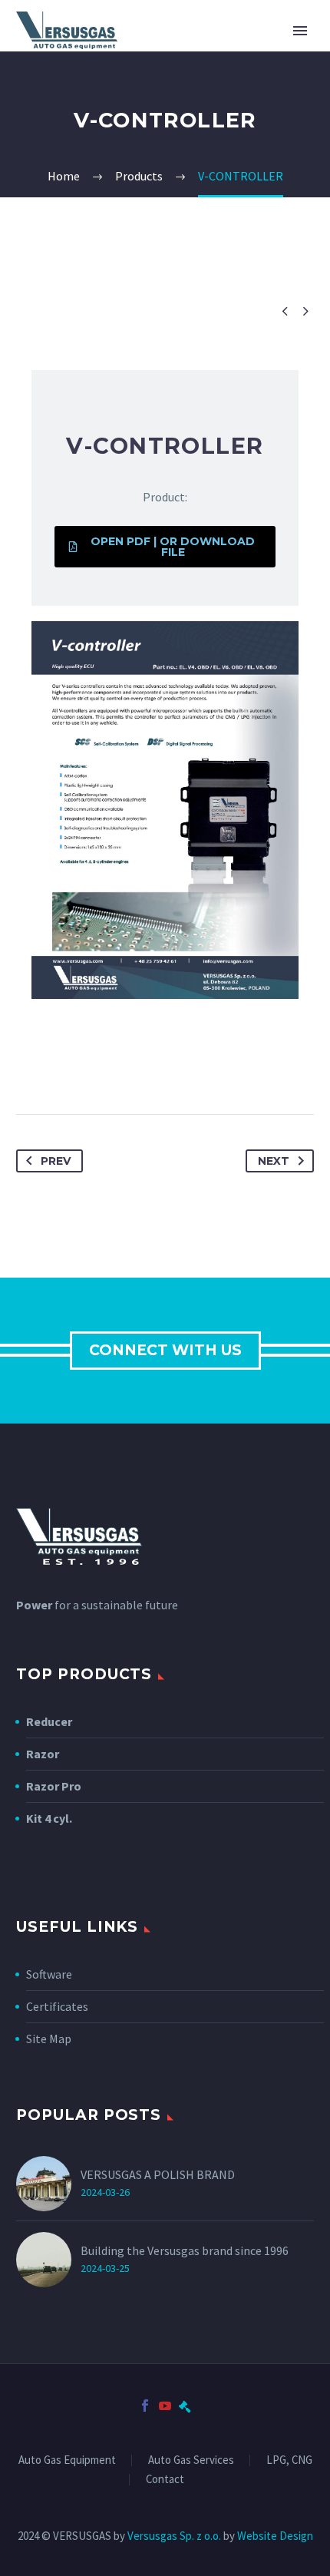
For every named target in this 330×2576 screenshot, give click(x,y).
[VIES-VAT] (185, 2406)
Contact (165, 2480)
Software (49, 1974)
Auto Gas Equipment (67, 2460)
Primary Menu (300, 31)
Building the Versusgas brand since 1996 (185, 2250)
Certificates (57, 2006)
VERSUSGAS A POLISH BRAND (158, 2174)
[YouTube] (165, 2406)
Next (274, 1161)
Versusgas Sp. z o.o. (174, 2536)
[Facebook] (145, 2406)
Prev (56, 1161)
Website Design (275, 2536)
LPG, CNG (289, 2460)
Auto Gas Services (191, 2460)
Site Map (49, 2039)
